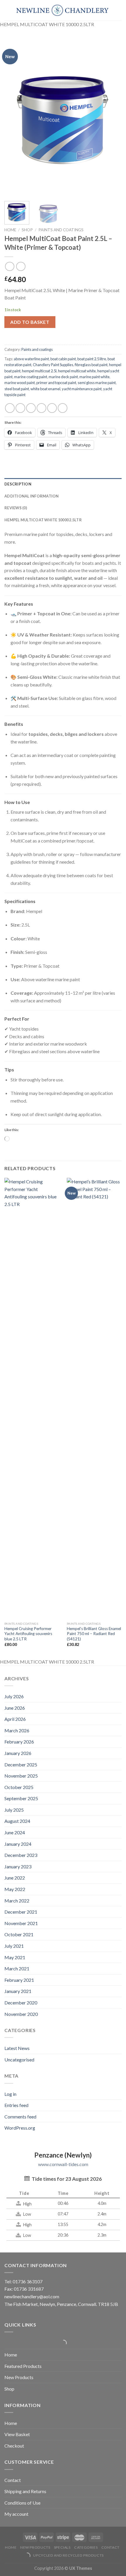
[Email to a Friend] (41, 408)
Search (61, 2343)
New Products (19, 2377)
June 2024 (15, 1832)
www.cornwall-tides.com (63, 2164)
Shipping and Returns (25, 2491)
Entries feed (16, 2105)
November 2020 (21, 2014)
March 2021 (17, 1968)
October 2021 (19, 1934)
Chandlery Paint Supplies (53, 365)
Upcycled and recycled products (68, 2555)
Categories (86, 2547)
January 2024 (18, 1844)
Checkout (14, 2446)
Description (18, 484)
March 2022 (17, 1901)
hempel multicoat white (77, 371)
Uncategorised (19, 2060)
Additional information (32, 496)
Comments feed (20, 2117)
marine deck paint (63, 377)
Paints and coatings (61, 230)
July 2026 (14, 1696)
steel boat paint (17, 389)
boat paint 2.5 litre (92, 359)
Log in (10, 2094)
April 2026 (15, 1719)
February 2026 (19, 1742)
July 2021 (14, 1946)
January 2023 (18, 1866)
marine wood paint (20, 383)
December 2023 (21, 1855)
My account (16, 2514)
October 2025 (19, 1787)
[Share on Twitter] (31, 408)
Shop (27, 230)
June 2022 (15, 1878)
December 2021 (21, 1912)
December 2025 (21, 1764)
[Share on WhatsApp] (10, 408)
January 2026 (18, 1753)
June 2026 (15, 1708)
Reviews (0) (16, 508)
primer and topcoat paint (56, 383)
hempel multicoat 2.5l (39, 371)
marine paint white (94, 377)
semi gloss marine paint (97, 383)
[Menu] (118, 10)
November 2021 (21, 1923)
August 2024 (17, 1821)
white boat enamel (45, 389)
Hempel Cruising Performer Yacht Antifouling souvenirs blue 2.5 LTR (28, 1634)
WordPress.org (20, 2128)
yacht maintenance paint (82, 389)
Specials (62, 2547)
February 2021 (19, 1980)
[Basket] (7, 10)
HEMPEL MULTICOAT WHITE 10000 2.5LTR (43, 520)
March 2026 (17, 1730)
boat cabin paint (63, 359)
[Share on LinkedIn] (63, 408)
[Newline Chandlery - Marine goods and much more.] (62, 10)
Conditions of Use (22, 2503)
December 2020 (21, 2003)
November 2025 (21, 1776)
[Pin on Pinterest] (52, 408)
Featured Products (23, 2366)
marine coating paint (31, 377)
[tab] (63, 484)
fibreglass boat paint (91, 365)
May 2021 (15, 1957)
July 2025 (14, 1810)
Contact (13, 2480)
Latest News (17, 2048)
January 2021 (18, 1991)
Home (10, 230)
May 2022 (15, 1889)
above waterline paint (31, 359)
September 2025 (21, 1798)
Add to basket (30, 322)
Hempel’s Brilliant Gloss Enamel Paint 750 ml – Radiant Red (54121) (94, 1634)
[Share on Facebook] (20, 408)
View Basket (17, 2434)
